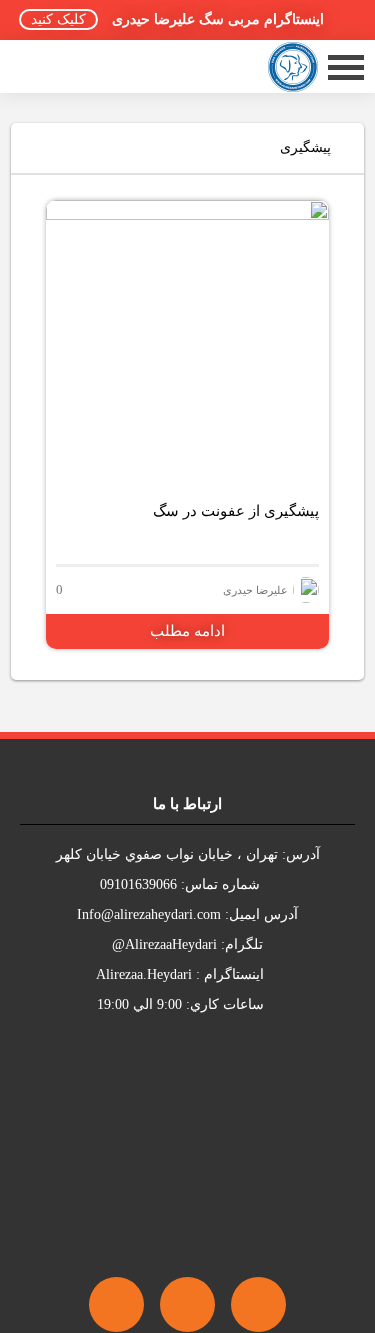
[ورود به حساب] (46, 66)
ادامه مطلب (187, 631)
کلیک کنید (58, 19)
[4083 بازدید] (187, 341)
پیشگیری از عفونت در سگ (236, 511)
